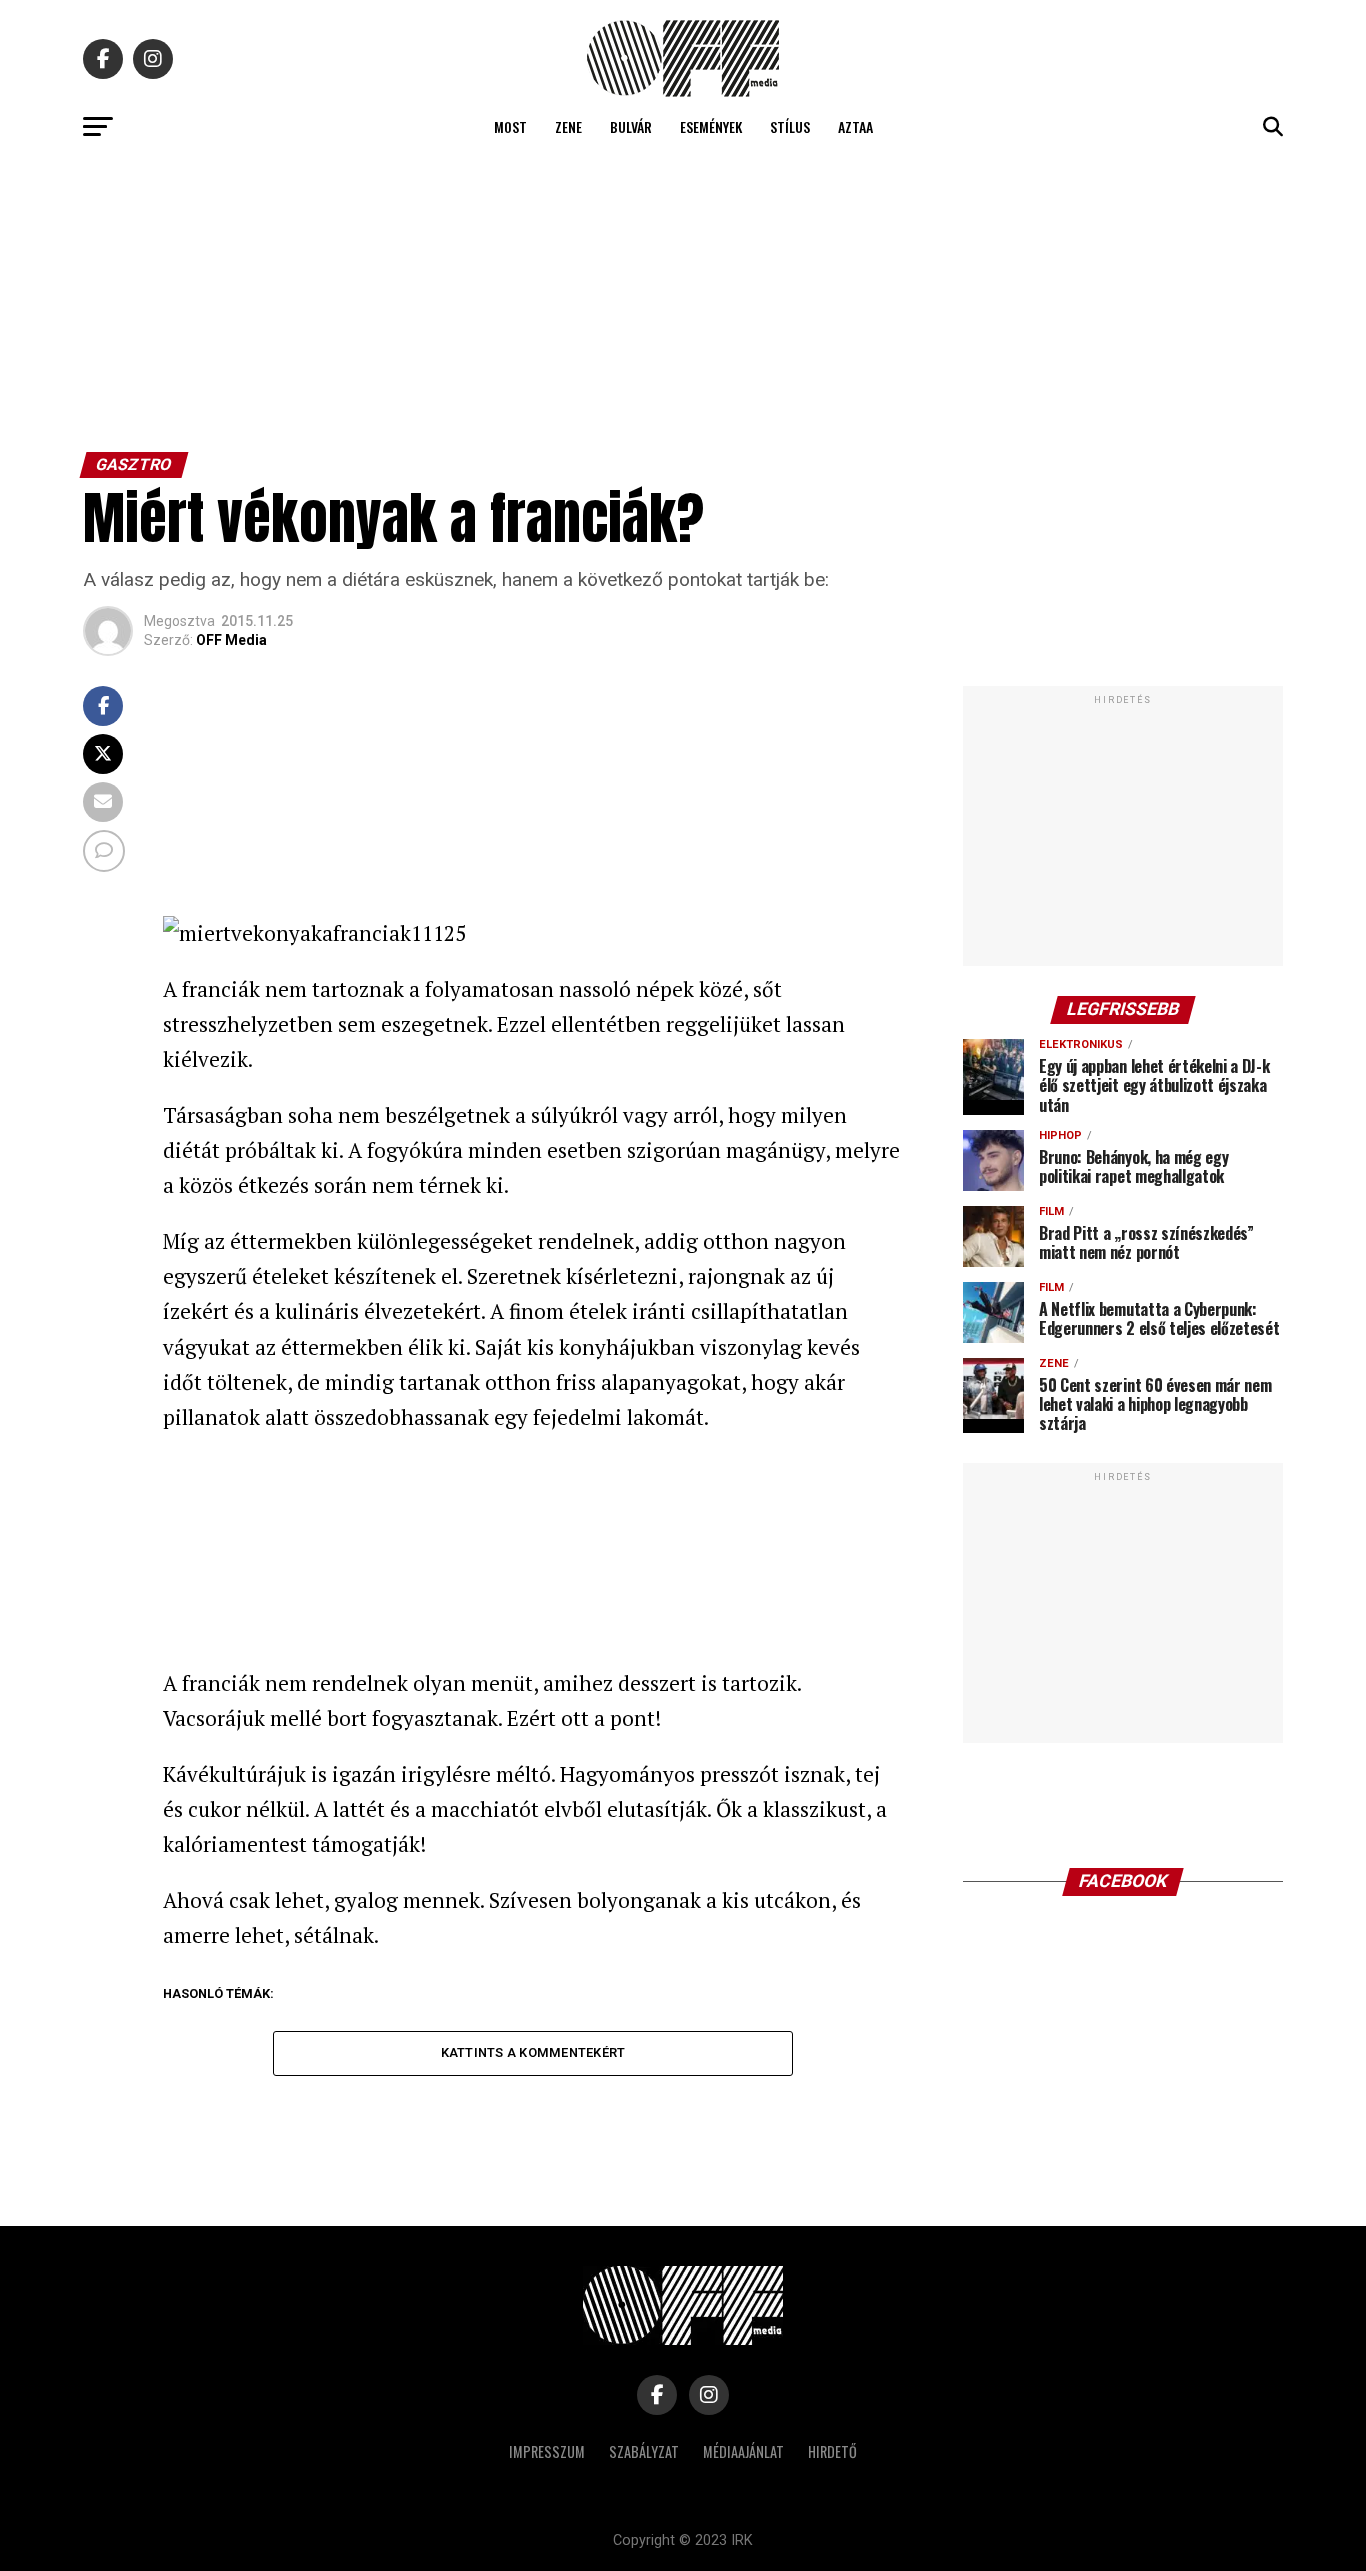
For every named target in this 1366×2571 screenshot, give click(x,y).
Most (510, 126)
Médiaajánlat (743, 2451)
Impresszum (547, 2451)
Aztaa (855, 126)
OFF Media (231, 640)
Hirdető (832, 2451)
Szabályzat (644, 2451)
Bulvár (631, 126)
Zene (568, 126)
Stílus (790, 126)
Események (711, 126)
